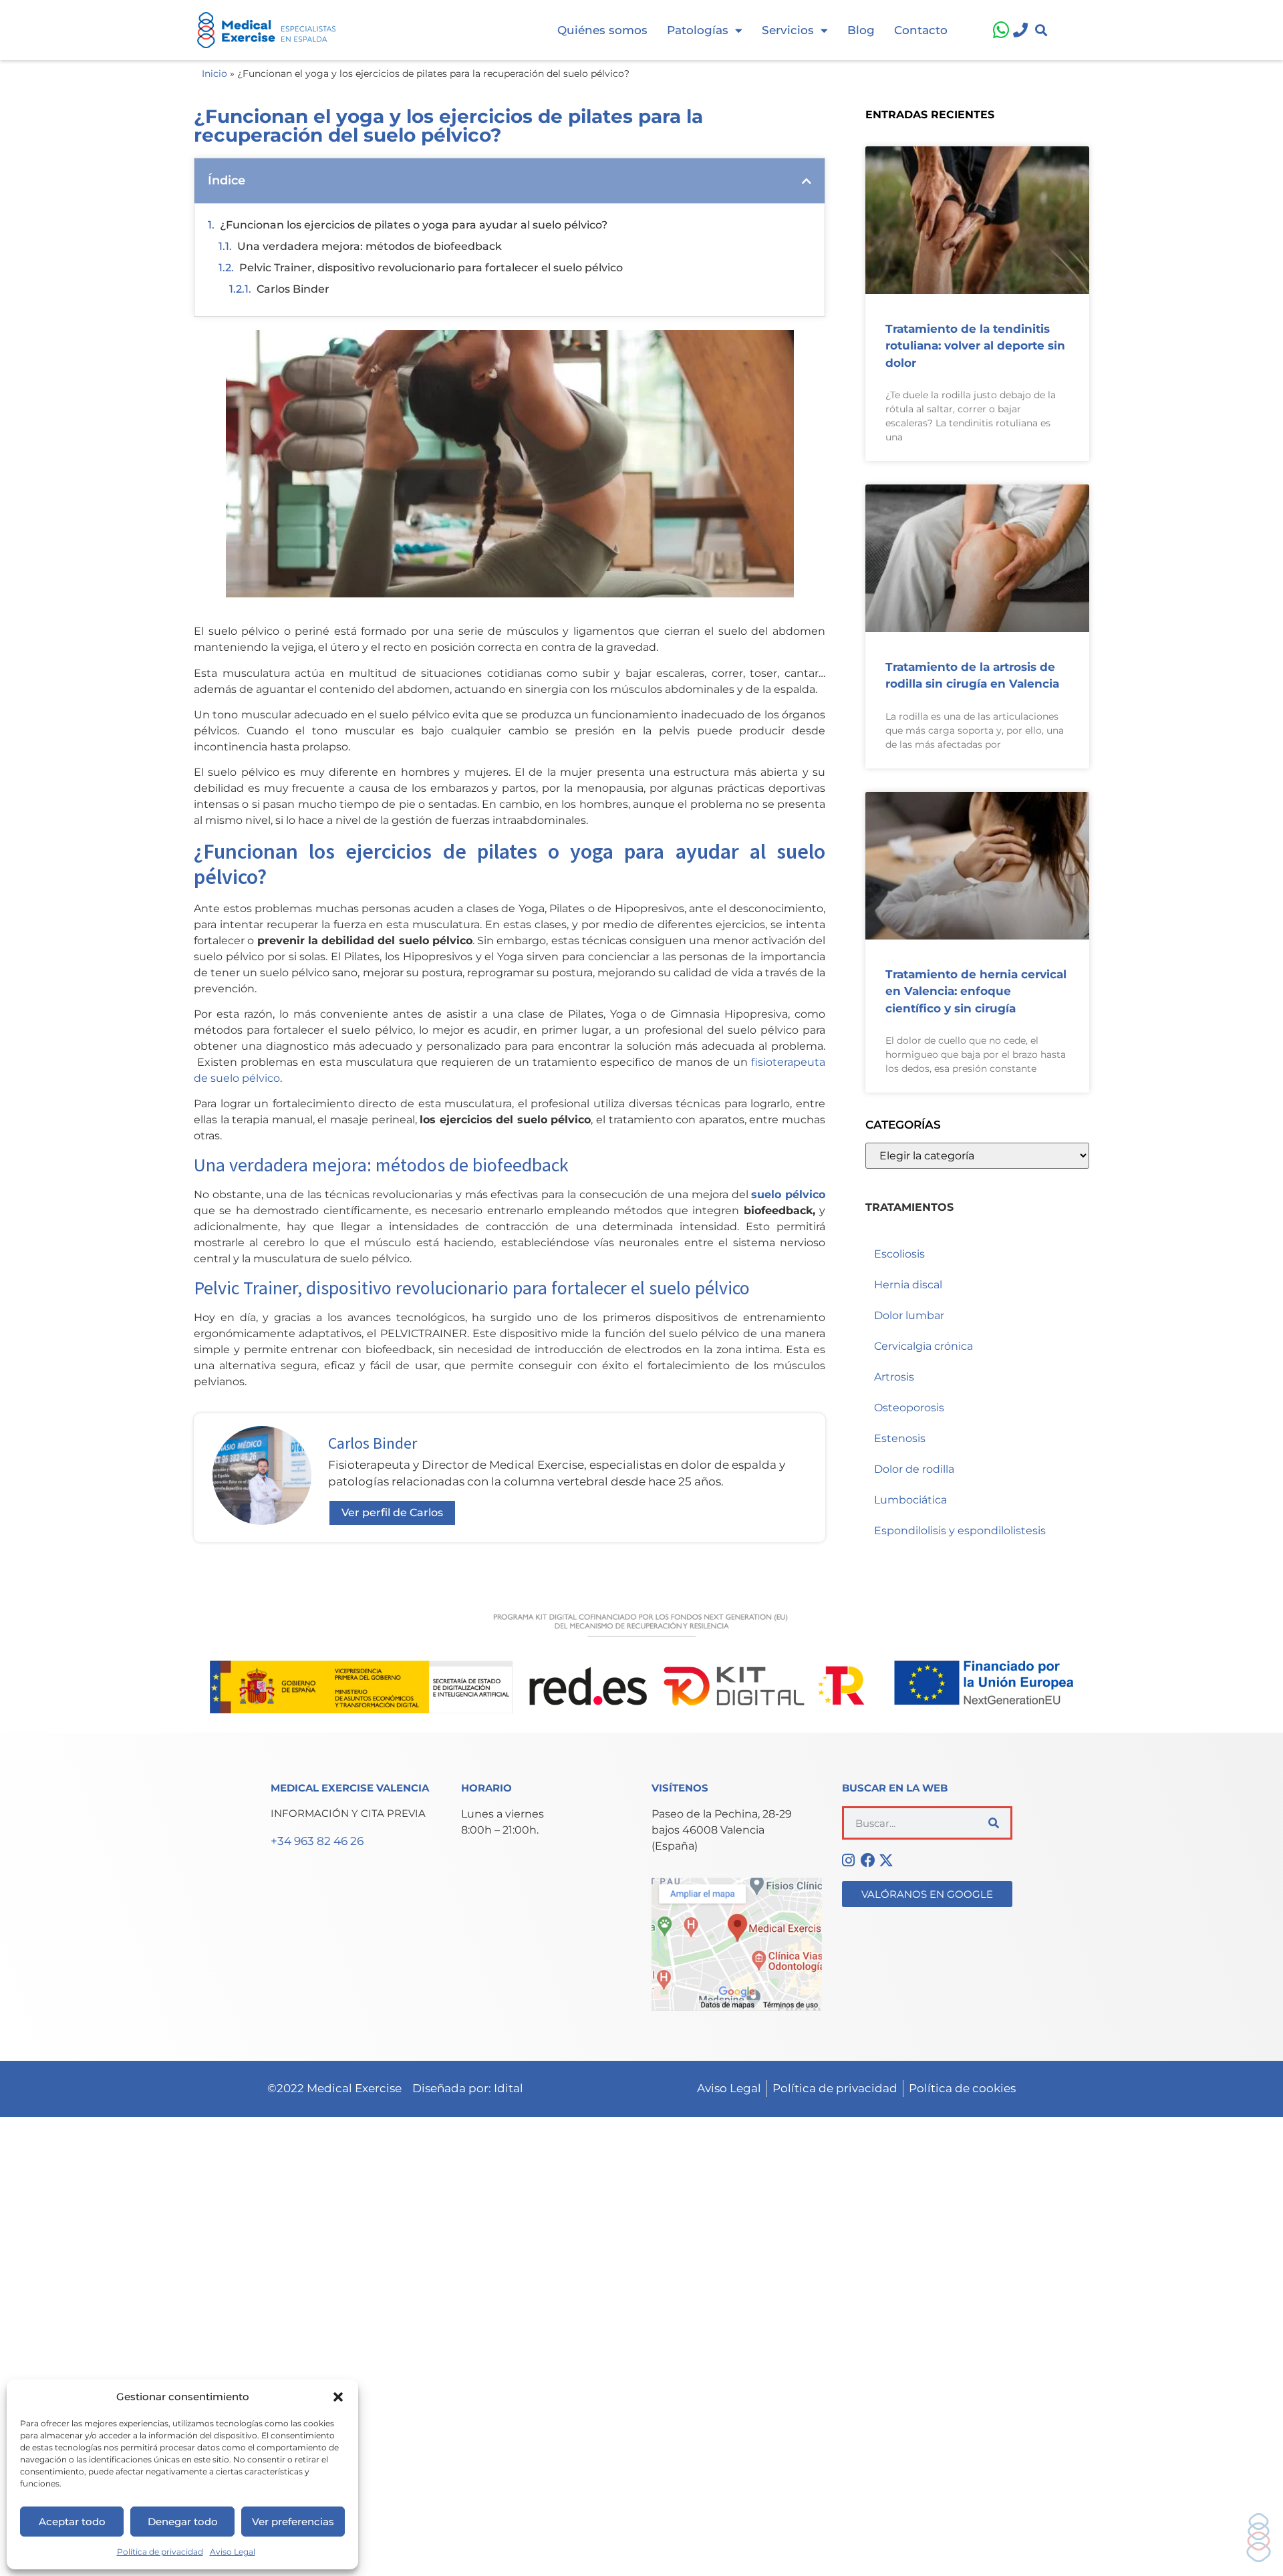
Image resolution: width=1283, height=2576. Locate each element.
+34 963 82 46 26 (317, 1841)
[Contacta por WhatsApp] (998, 30)
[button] (338, 2397)
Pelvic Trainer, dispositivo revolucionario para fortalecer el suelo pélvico (431, 268)
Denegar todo (183, 2522)
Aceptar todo (72, 2522)
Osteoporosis (909, 1408)
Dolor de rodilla (914, 1469)
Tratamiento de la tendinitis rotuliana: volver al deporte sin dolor (975, 346)
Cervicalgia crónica (923, 1346)
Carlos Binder (293, 289)
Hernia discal (908, 1285)
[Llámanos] (1019, 30)
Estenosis (900, 1438)
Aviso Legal (233, 2552)
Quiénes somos (602, 30)
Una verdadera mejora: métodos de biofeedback (370, 246)
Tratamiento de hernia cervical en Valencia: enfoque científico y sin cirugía (976, 991)
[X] (888, 1860)
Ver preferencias (293, 2522)
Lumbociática (910, 1500)
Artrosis (894, 1377)
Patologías (698, 30)
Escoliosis (899, 1254)
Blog (861, 30)
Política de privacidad (160, 2552)
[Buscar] (994, 1823)
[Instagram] (851, 1860)
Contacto (921, 30)
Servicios (788, 30)
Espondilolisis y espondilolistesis (960, 1531)
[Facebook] (870, 1860)
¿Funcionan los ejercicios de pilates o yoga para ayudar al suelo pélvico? (414, 225)
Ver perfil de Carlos (392, 1513)
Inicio (215, 74)
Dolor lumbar (909, 1315)
